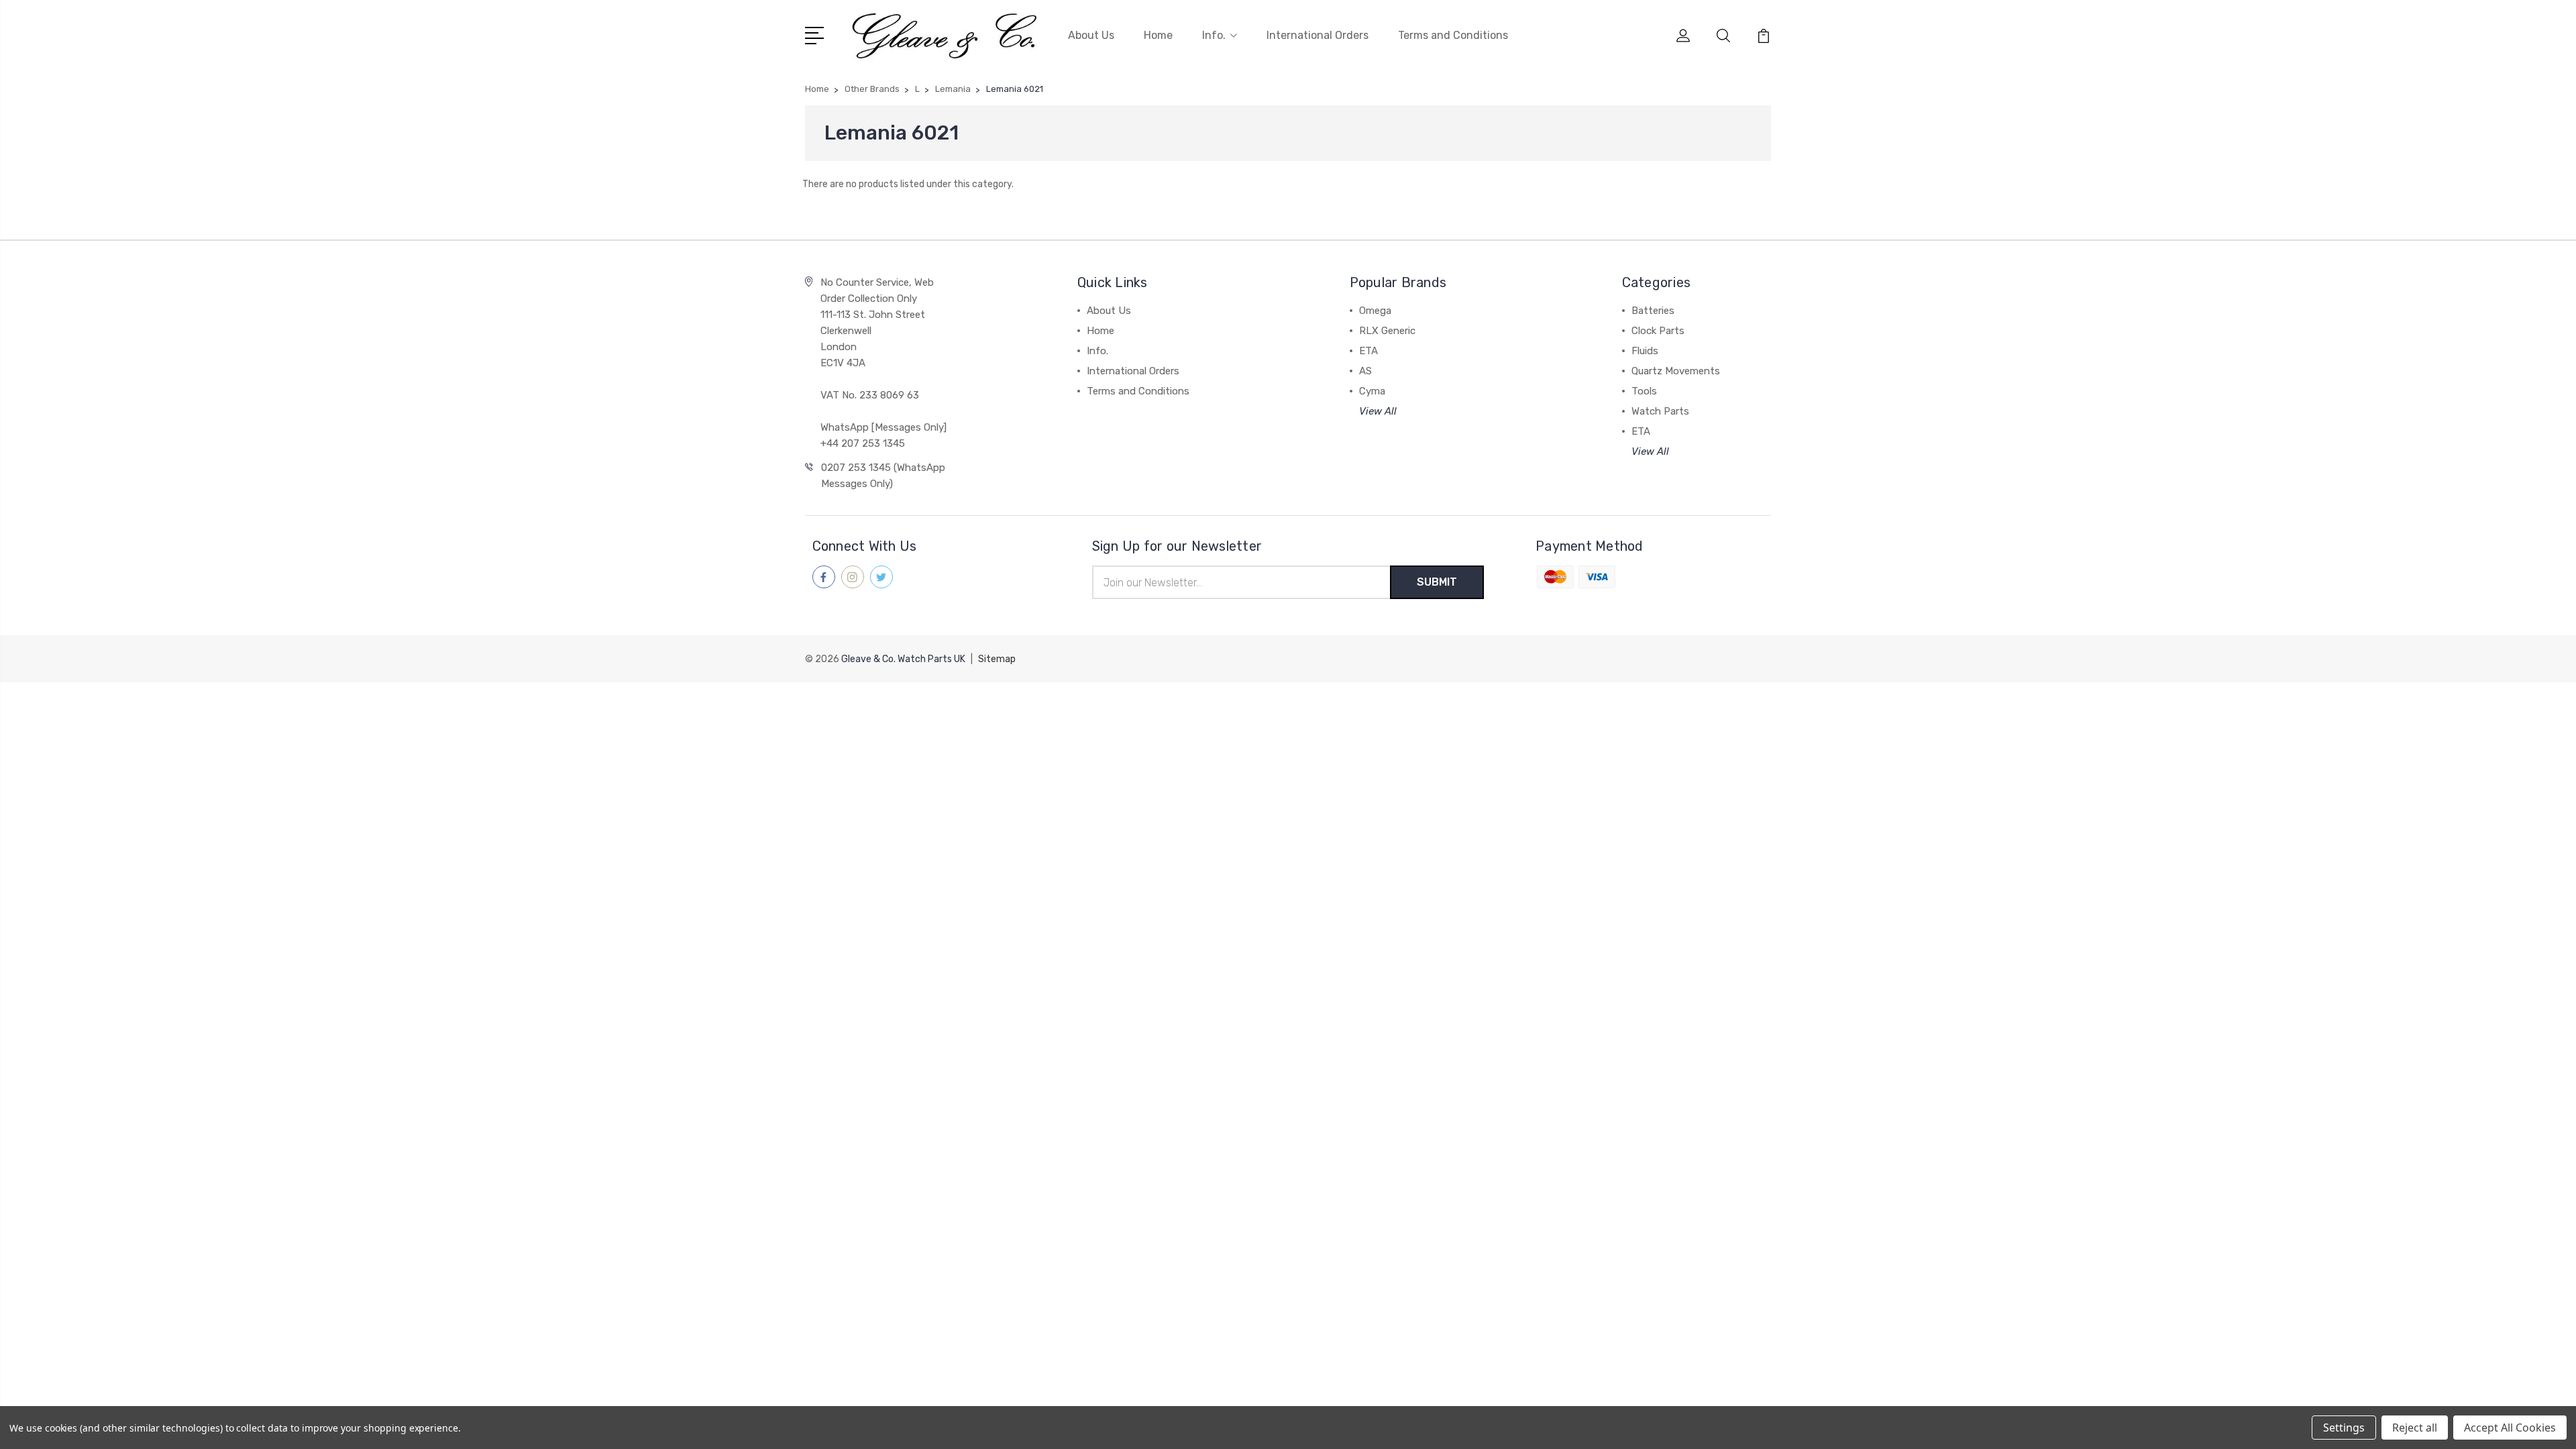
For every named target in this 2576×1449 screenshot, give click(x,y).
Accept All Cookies (2510, 1428)
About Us (1091, 35)
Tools (1644, 391)
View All (1378, 411)
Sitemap (997, 659)
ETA (1368, 351)
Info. (1214, 35)
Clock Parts (1658, 331)
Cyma (1372, 391)
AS (1365, 371)
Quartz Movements (1676, 371)
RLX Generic (1387, 331)
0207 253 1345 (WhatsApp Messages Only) (883, 476)
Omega (1375, 311)
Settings (2344, 1428)
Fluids (1645, 351)
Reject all (2415, 1428)
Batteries (1653, 311)
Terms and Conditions (1453, 35)
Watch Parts (1660, 411)
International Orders (1318, 35)
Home (1158, 35)
